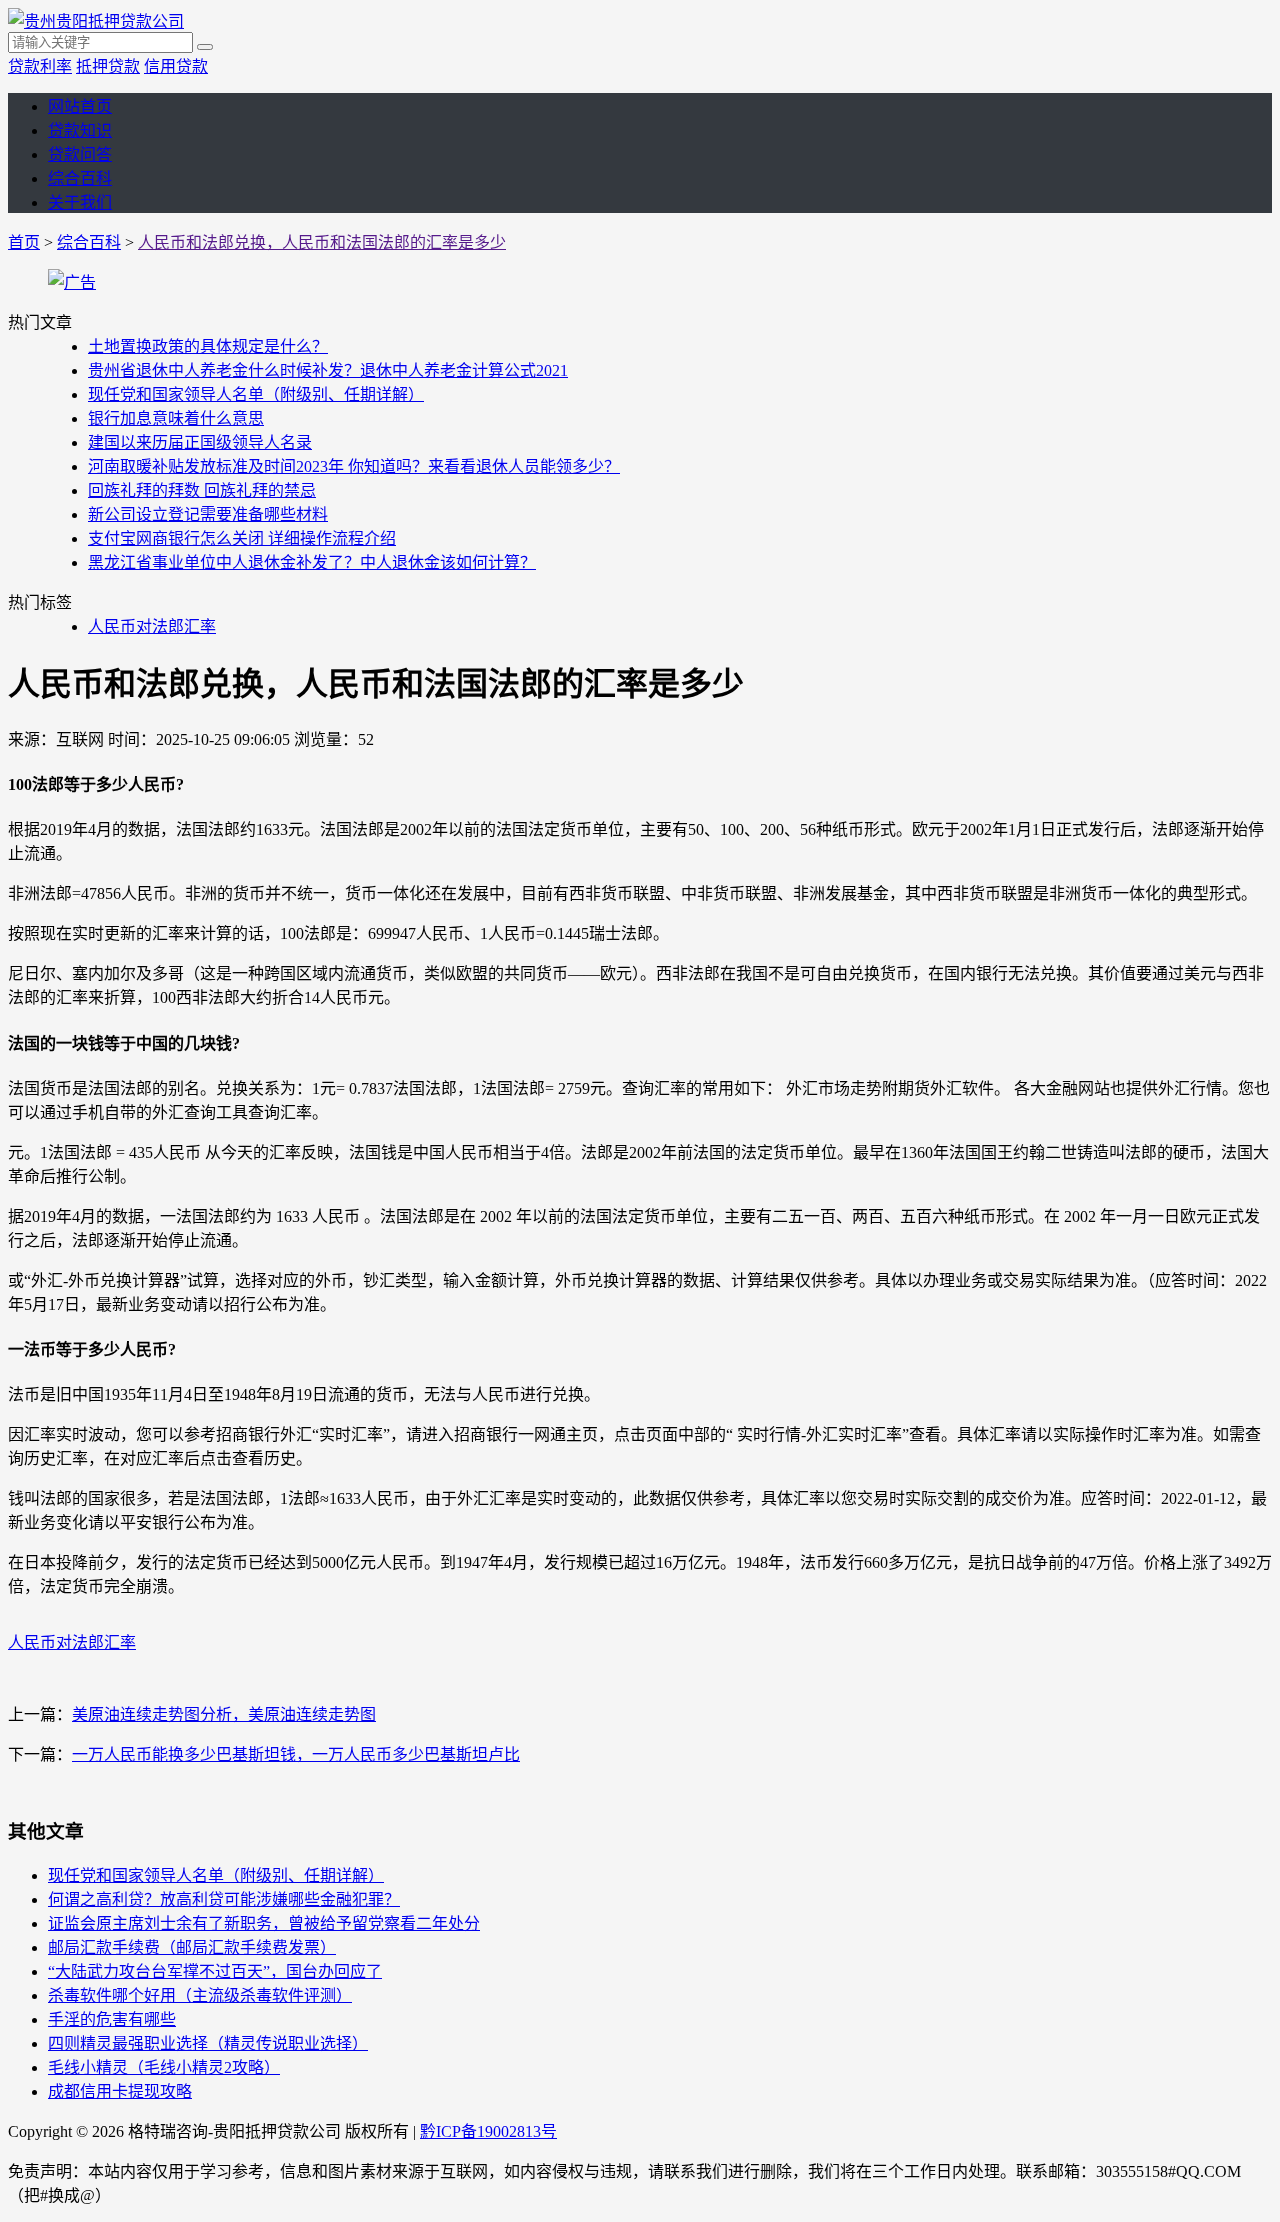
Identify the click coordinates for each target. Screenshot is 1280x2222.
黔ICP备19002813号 (488, 2131)
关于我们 (80, 202)
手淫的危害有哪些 (112, 2019)
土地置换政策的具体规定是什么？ (208, 346)
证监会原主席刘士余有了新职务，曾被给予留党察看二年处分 (264, 1923)
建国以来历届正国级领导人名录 (200, 442)
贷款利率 (40, 66)
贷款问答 (80, 154)
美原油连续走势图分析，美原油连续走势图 (224, 1714)
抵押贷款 (108, 66)
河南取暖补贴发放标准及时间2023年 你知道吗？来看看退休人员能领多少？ (354, 466)
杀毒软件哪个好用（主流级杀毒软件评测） (200, 1995)
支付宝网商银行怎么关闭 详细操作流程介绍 (242, 538)
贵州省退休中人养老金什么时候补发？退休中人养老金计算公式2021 (328, 370)
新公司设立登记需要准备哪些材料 (208, 514)
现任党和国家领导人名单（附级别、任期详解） (256, 394)
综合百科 (80, 178)
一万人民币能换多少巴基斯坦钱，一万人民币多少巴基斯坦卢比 (296, 1754)
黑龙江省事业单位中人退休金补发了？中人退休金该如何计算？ (312, 562)
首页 (24, 242)
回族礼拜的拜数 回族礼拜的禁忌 (202, 490)
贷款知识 (80, 130)
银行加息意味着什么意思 (176, 418)
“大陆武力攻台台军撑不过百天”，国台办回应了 (215, 1971)
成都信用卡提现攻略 (120, 2091)
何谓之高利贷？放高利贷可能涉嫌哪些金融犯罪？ (224, 1899)
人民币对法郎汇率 (152, 626)
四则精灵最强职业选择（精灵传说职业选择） (208, 2043)
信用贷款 (176, 66)
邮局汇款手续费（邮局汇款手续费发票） (192, 1947)
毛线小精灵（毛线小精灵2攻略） (164, 2067)
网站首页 (80, 106)
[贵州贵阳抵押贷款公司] (96, 21)
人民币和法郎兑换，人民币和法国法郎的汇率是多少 (322, 242)
